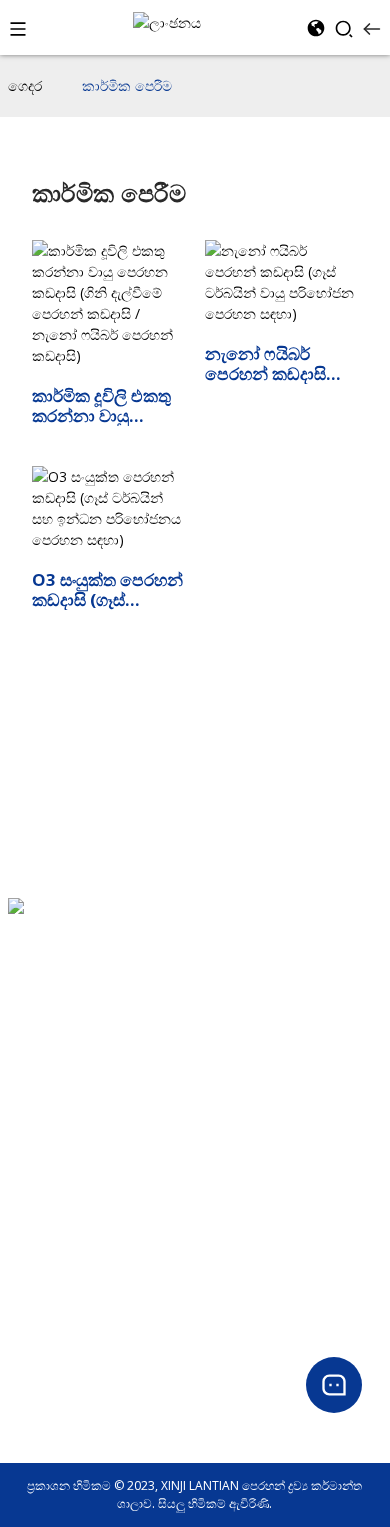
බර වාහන (34, 1273)
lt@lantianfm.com (61, 989)
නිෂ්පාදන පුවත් (46, 1391)
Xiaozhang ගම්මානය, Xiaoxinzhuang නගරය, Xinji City (154, 941)
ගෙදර (25, 85)
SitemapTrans (47, 1131)
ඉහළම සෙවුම (44, 1107)
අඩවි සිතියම (40, 1155)
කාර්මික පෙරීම (127, 85)
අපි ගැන (29, 1059)
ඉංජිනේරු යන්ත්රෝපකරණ (77, 1297)
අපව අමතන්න (45, 1083)
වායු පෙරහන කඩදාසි (62, 1225)
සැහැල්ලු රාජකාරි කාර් (64, 1249)
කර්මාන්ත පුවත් (48, 1415)
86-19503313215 (55, 965)
